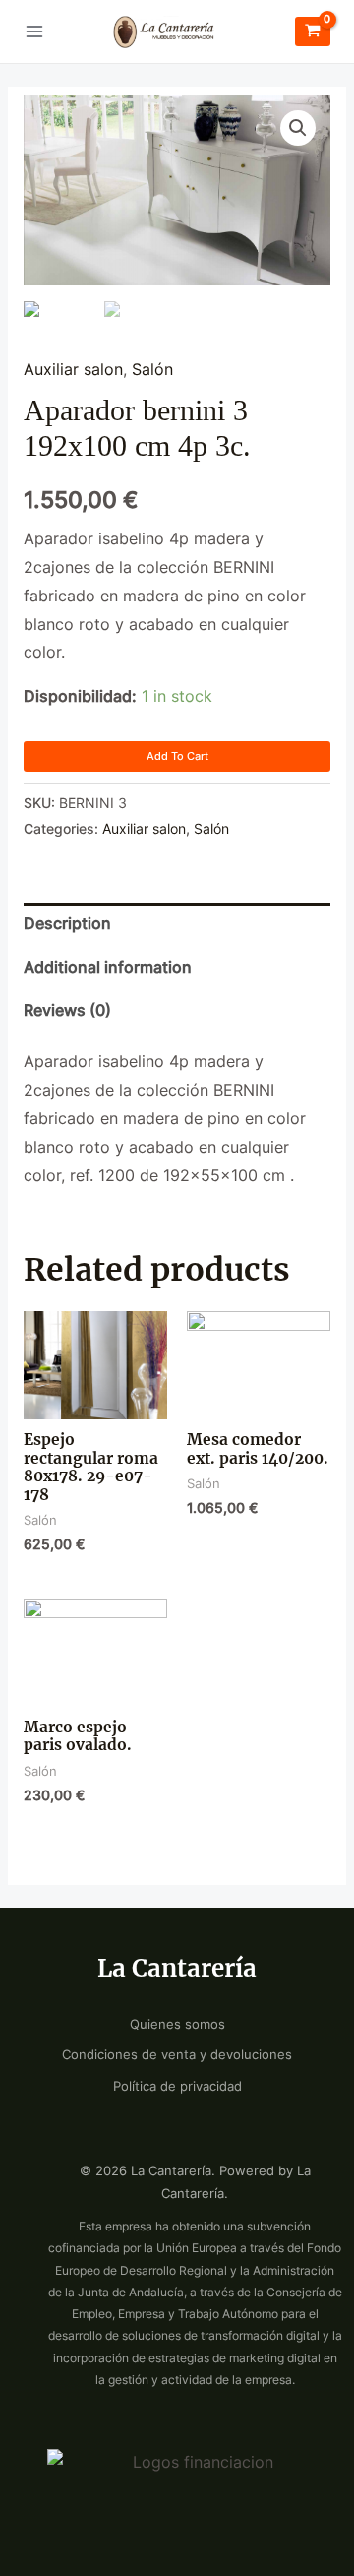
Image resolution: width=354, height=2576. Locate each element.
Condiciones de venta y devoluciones (177, 2055)
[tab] (177, 924)
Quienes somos (177, 2024)
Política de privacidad (177, 2086)
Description (67, 924)
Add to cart (177, 756)
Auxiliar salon (73, 370)
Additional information (108, 967)
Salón (152, 370)
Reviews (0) (67, 1010)
